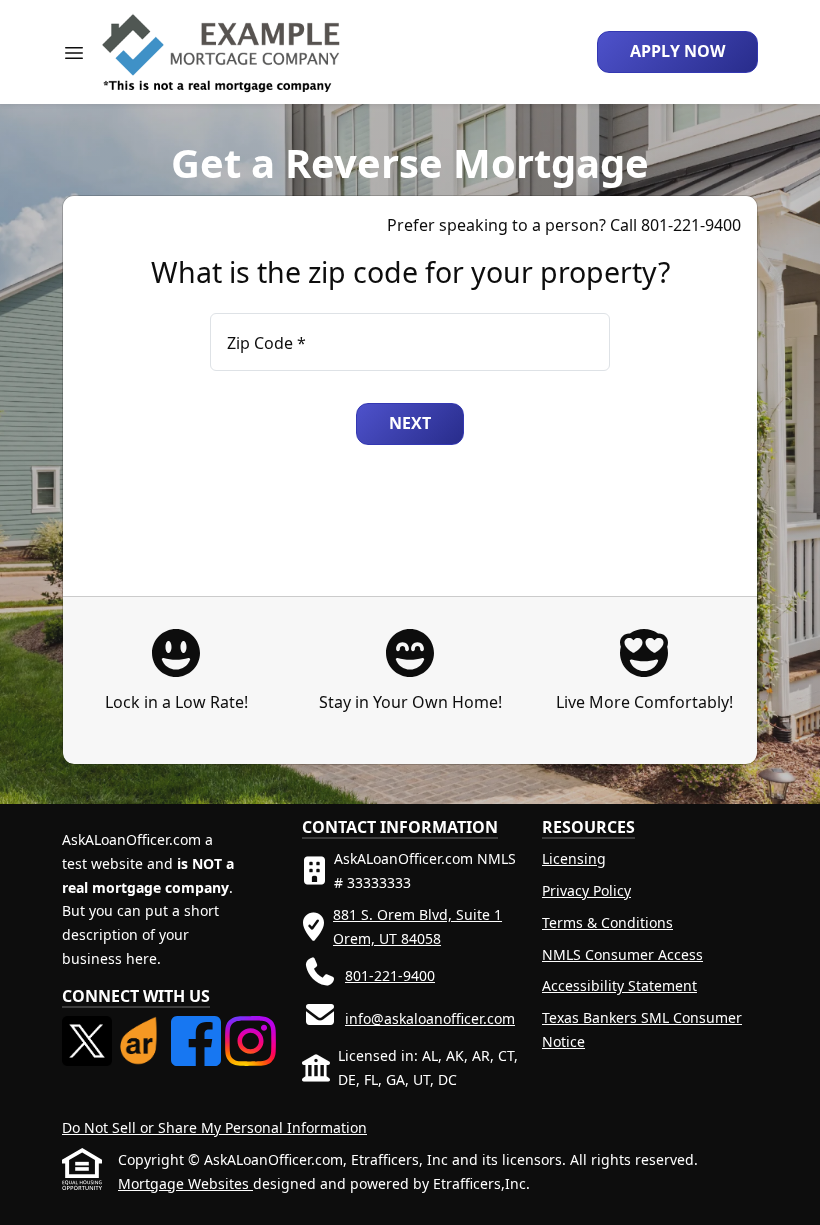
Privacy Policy (586, 890)
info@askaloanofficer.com (430, 1018)
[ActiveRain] (143, 1027)
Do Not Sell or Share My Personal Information (214, 1127)
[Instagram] (250, 1027)
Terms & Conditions (607, 922)
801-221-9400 (390, 975)
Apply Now (677, 51)
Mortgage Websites (185, 1183)
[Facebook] (198, 1027)
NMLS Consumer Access (622, 954)
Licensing (574, 858)
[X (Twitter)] (89, 1027)
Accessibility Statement (619, 985)
